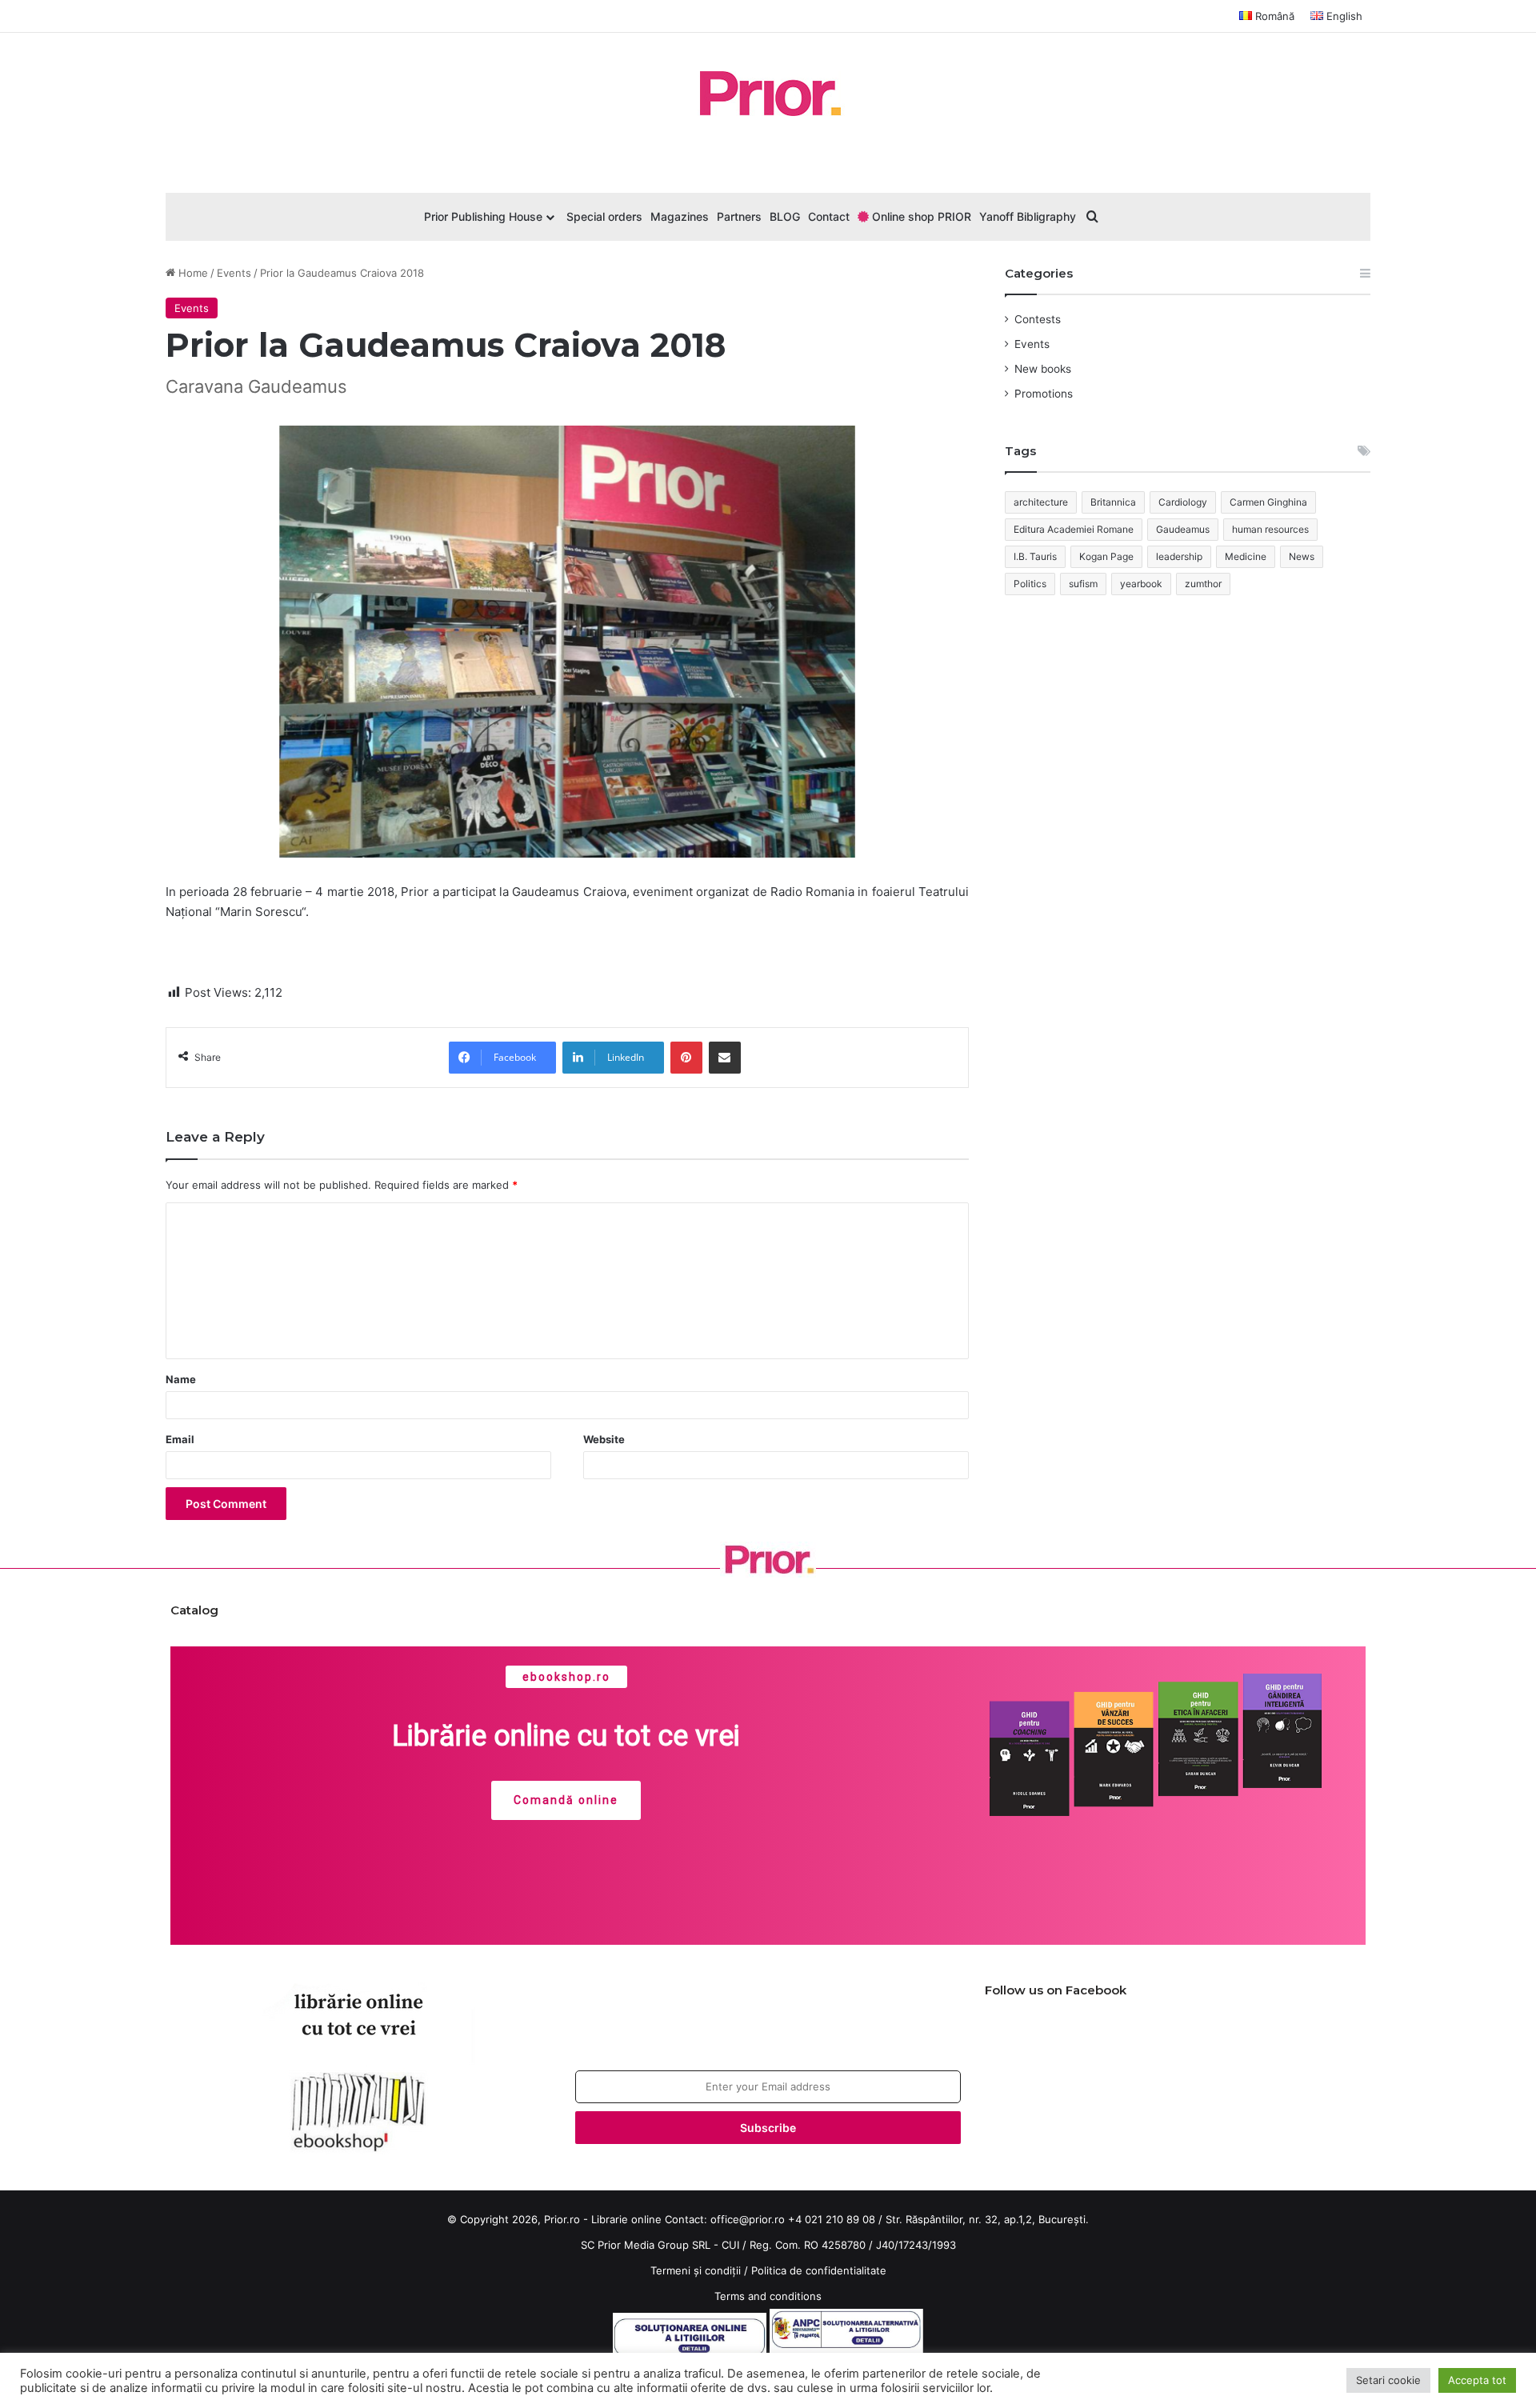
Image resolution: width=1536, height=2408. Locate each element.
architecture (1041, 502)
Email (180, 1439)
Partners (739, 216)
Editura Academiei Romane (1074, 529)
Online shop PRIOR (920, 216)
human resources (1270, 529)
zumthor (1203, 584)
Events (234, 273)
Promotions (1044, 394)
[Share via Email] (725, 1058)
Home (192, 273)
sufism (1083, 584)
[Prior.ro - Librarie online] (768, 94)
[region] (768, 1796)
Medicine (1246, 556)
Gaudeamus (1183, 529)
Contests (1038, 319)
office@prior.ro (748, 2219)
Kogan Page (1106, 556)
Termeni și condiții (696, 2270)
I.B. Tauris (1035, 556)
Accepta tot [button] (1477, 2380)
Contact (829, 216)
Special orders (604, 216)
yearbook (1141, 584)
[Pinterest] (686, 1058)
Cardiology (1183, 502)
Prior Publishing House (483, 216)
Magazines (680, 216)
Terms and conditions (768, 2296)
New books (1043, 369)
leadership (1179, 556)
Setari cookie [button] (1388, 2380)
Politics (1030, 584)
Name (181, 1379)
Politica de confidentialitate (819, 2270)
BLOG (785, 216)
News (1302, 556)
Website (604, 1439)
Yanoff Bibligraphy (1028, 216)
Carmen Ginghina (1268, 502)
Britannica (1113, 502)
